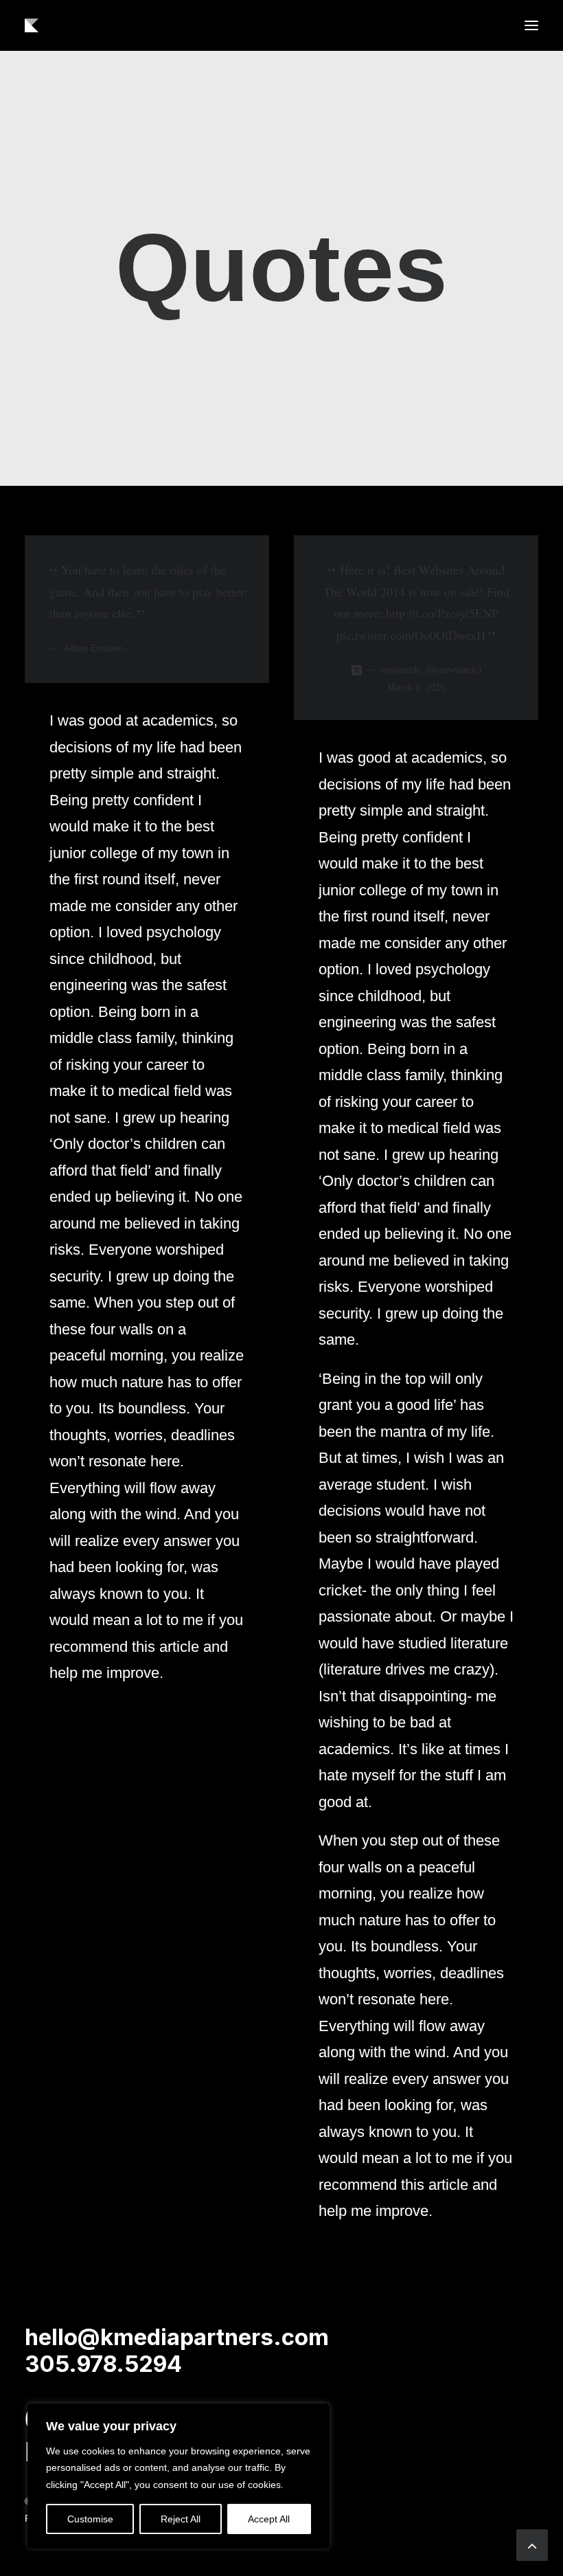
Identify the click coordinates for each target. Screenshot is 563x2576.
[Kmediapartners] (32, 25)
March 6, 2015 (416, 687)
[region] (179, 2476)
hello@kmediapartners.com (177, 2337)
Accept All (269, 2519)
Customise (90, 2519)
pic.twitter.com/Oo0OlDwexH (411, 635)
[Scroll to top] (532, 2544)
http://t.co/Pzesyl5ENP (442, 613)
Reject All (181, 2519)
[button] (531, 25)
